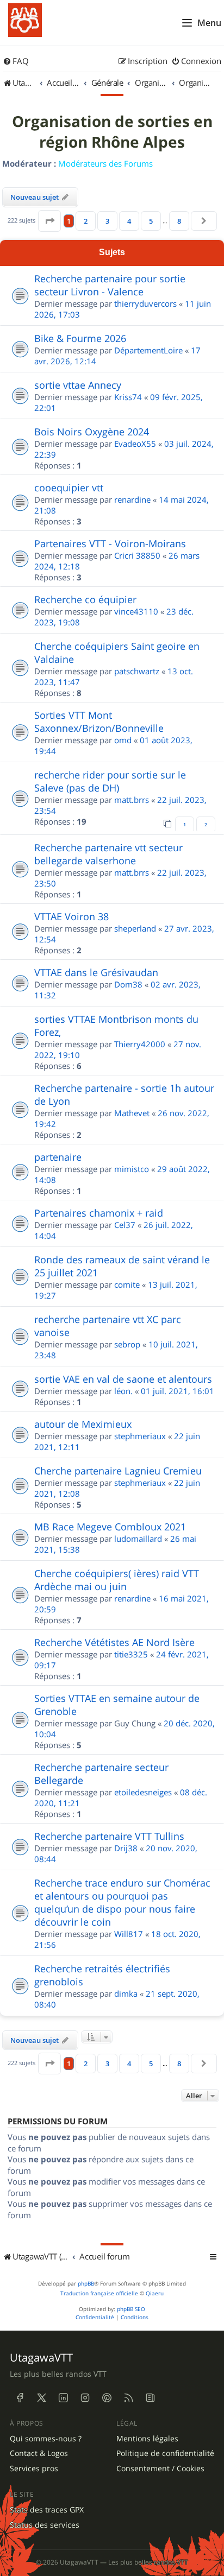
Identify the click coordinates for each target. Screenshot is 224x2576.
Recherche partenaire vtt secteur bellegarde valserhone (108, 854)
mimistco (132, 1169)
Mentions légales (147, 2439)
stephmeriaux (140, 1436)
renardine (132, 499)
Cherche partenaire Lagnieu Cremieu (118, 1471)
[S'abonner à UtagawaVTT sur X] (41, 2398)
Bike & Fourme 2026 (80, 338)
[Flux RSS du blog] (150, 2398)
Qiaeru (155, 2293)
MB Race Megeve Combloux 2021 (110, 1527)
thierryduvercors (145, 303)
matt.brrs (132, 800)
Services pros (34, 2469)
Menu (209, 23)
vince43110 (136, 611)
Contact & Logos (39, 2453)
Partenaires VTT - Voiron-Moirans (110, 543)
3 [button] (107, 221)
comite (127, 1284)
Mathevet (132, 1113)
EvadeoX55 (135, 444)
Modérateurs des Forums (105, 163)
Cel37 (125, 1225)
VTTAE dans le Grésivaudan (96, 972)
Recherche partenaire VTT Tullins (109, 1836)
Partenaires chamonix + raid (99, 1213)
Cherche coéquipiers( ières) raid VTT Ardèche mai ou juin (117, 1580)
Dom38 (128, 984)
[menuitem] (16, 61)
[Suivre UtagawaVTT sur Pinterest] (107, 2398)
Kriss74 (128, 397)
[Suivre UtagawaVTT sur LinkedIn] (63, 2398)
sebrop (127, 1344)
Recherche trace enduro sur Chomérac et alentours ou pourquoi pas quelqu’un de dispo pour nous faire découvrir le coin (122, 1902)
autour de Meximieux (83, 1424)
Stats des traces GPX (47, 2510)
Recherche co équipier (85, 599)
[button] (49, 221)
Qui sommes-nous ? (46, 2439)
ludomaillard (138, 1539)
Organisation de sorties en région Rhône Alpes (112, 132)
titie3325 (131, 1654)
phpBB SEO (131, 2309)
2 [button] (86, 221)
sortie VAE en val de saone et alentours (123, 1379)
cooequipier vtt (69, 488)
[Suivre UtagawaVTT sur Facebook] (20, 2398)
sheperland (135, 928)
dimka (126, 1993)
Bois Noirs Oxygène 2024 (92, 432)
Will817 (129, 1934)
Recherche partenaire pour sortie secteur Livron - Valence (110, 285)
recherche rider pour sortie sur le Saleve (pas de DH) (110, 781)
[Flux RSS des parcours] (128, 2398)
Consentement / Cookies (160, 2469)
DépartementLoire (148, 350)
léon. (123, 1391)
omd (123, 740)
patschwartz (137, 671)
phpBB (86, 2284)
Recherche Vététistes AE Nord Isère (114, 1642)
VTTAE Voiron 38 (71, 916)
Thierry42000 (140, 1044)
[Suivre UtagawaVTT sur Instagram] (85, 2398)
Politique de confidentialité (165, 2453)
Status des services (45, 2525)
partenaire (58, 1157)
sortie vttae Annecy (78, 385)
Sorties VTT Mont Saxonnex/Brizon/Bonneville (99, 721)
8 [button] (179, 221)
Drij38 (126, 1848)
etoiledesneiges (143, 1792)
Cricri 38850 (137, 555)
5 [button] (151, 221)
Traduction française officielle (99, 2293)
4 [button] (129, 221)
